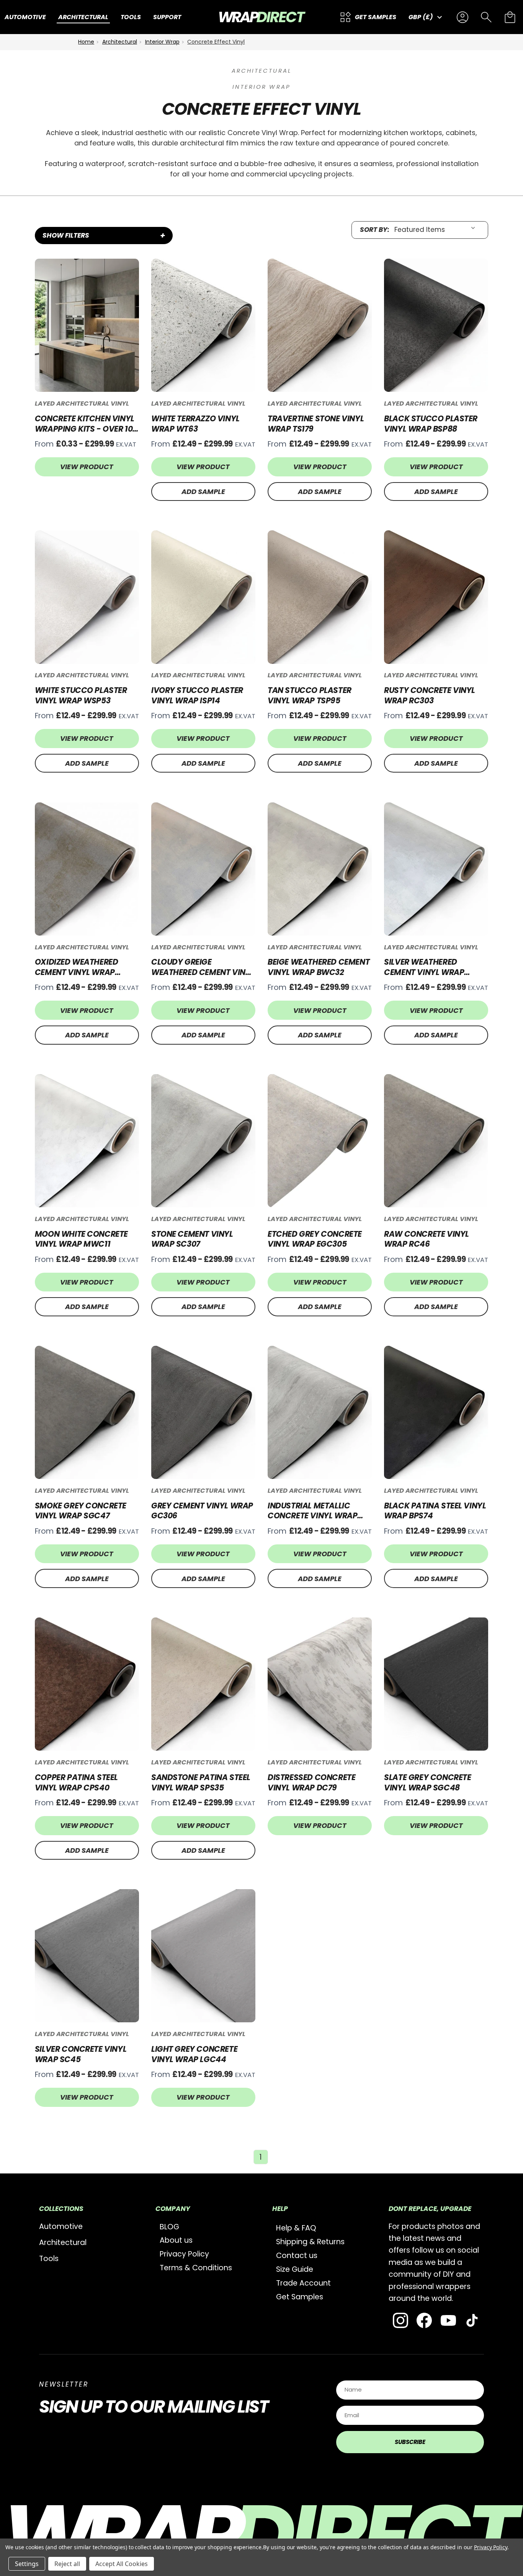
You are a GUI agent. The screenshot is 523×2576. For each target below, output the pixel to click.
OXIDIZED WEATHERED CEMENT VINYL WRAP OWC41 (77, 967)
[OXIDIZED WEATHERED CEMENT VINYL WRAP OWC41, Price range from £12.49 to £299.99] (87, 869)
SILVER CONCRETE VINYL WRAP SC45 (81, 2054)
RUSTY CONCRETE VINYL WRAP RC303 (430, 695)
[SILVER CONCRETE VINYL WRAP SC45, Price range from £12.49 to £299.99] (87, 1956)
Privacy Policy (184, 2254)
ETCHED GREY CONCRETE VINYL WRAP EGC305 (315, 1239)
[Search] (486, 17)
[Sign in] (463, 17)
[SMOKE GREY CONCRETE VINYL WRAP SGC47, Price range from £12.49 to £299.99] (87, 1412)
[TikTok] (472, 2320)
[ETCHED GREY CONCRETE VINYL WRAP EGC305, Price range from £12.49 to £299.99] (320, 1141)
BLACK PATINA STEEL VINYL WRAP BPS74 (435, 1511)
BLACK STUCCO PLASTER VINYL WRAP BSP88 (431, 424)
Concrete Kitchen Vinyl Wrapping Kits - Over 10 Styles (85, 424)
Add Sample (203, 492)
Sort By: (375, 230)
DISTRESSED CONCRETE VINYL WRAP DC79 (311, 1783)
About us (176, 2240)
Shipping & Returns (310, 2242)
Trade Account (303, 2283)
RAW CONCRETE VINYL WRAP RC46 (427, 1239)
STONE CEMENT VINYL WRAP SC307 (192, 1239)
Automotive (61, 2226)
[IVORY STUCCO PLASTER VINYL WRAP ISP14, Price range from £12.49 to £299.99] (203, 597)
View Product (87, 467)
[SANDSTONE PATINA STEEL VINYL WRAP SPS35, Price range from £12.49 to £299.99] (203, 1684)
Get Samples (300, 2297)
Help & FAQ (296, 2228)
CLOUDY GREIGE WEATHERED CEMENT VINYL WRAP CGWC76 (203, 967)
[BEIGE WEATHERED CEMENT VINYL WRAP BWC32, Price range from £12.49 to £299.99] (320, 869)
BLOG (169, 2227)
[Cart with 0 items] (510, 17)
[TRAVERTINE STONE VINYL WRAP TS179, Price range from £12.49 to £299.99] (320, 325)
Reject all (67, 2564)
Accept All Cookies (122, 2564)
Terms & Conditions (196, 2268)
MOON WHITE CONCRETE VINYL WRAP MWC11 (81, 1239)
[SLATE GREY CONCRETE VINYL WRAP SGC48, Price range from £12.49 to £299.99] (436, 1684)
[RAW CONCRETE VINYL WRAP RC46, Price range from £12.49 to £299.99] (436, 1141)
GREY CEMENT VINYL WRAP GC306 (202, 1511)
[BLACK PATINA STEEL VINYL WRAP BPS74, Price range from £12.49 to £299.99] (436, 1412)
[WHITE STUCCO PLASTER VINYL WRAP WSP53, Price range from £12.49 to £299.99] (87, 597)
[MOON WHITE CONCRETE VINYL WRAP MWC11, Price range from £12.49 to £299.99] (87, 1141)
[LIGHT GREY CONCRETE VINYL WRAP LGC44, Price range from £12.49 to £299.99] (203, 1956)
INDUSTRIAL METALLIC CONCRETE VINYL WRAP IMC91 (312, 1511)
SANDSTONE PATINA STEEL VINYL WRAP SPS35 (201, 1783)
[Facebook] (424, 2320)
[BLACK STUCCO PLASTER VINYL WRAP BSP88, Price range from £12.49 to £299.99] (436, 325)
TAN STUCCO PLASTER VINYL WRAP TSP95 (310, 695)
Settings (27, 2564)
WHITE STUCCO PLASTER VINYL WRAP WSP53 (81, 695)
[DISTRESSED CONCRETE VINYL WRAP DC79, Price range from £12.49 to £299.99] (320, 1684)
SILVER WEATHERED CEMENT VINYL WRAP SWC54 (424, 967)
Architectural (63, 2243)
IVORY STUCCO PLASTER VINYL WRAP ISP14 (197, 695)
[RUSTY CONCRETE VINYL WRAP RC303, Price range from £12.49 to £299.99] (436, 597)
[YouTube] (448, 2320)
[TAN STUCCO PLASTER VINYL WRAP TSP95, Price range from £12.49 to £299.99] (320, 597)
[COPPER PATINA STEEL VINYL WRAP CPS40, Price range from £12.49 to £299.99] (87, 1684)
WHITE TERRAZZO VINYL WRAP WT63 (195, 424)
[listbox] (437, 230)
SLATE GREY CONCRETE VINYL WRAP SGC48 (427, 1783)
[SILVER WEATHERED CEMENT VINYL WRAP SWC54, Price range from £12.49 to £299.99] (436, 869)
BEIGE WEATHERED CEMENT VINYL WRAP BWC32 (319, 967)
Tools (49, 2259)
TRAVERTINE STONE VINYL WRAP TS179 (316, 424)
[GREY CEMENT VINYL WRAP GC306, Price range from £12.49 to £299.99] (203, 1412)
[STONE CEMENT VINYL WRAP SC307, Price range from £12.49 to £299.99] (203, 1141)
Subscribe (410, 2442)
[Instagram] (400, 2320)
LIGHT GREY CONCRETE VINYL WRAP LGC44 (194, 2054)
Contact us (297, 2256)
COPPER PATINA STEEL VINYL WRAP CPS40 (76, 1783)
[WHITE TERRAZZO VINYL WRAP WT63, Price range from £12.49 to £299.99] (203, 325)
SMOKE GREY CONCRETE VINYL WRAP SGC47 (81, 1511)
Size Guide (295, 2269)
